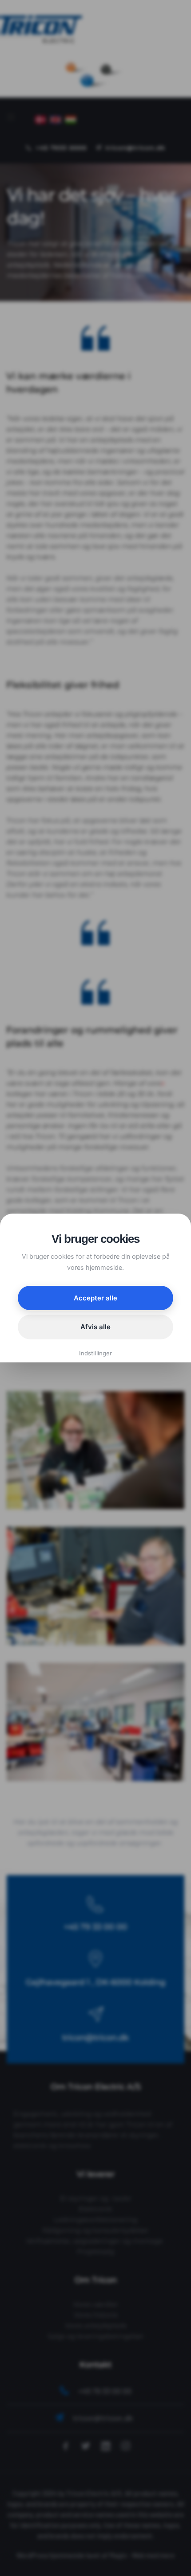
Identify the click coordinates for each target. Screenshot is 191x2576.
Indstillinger (95, 1353)
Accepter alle (96, 1298)
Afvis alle (96, 1327)
